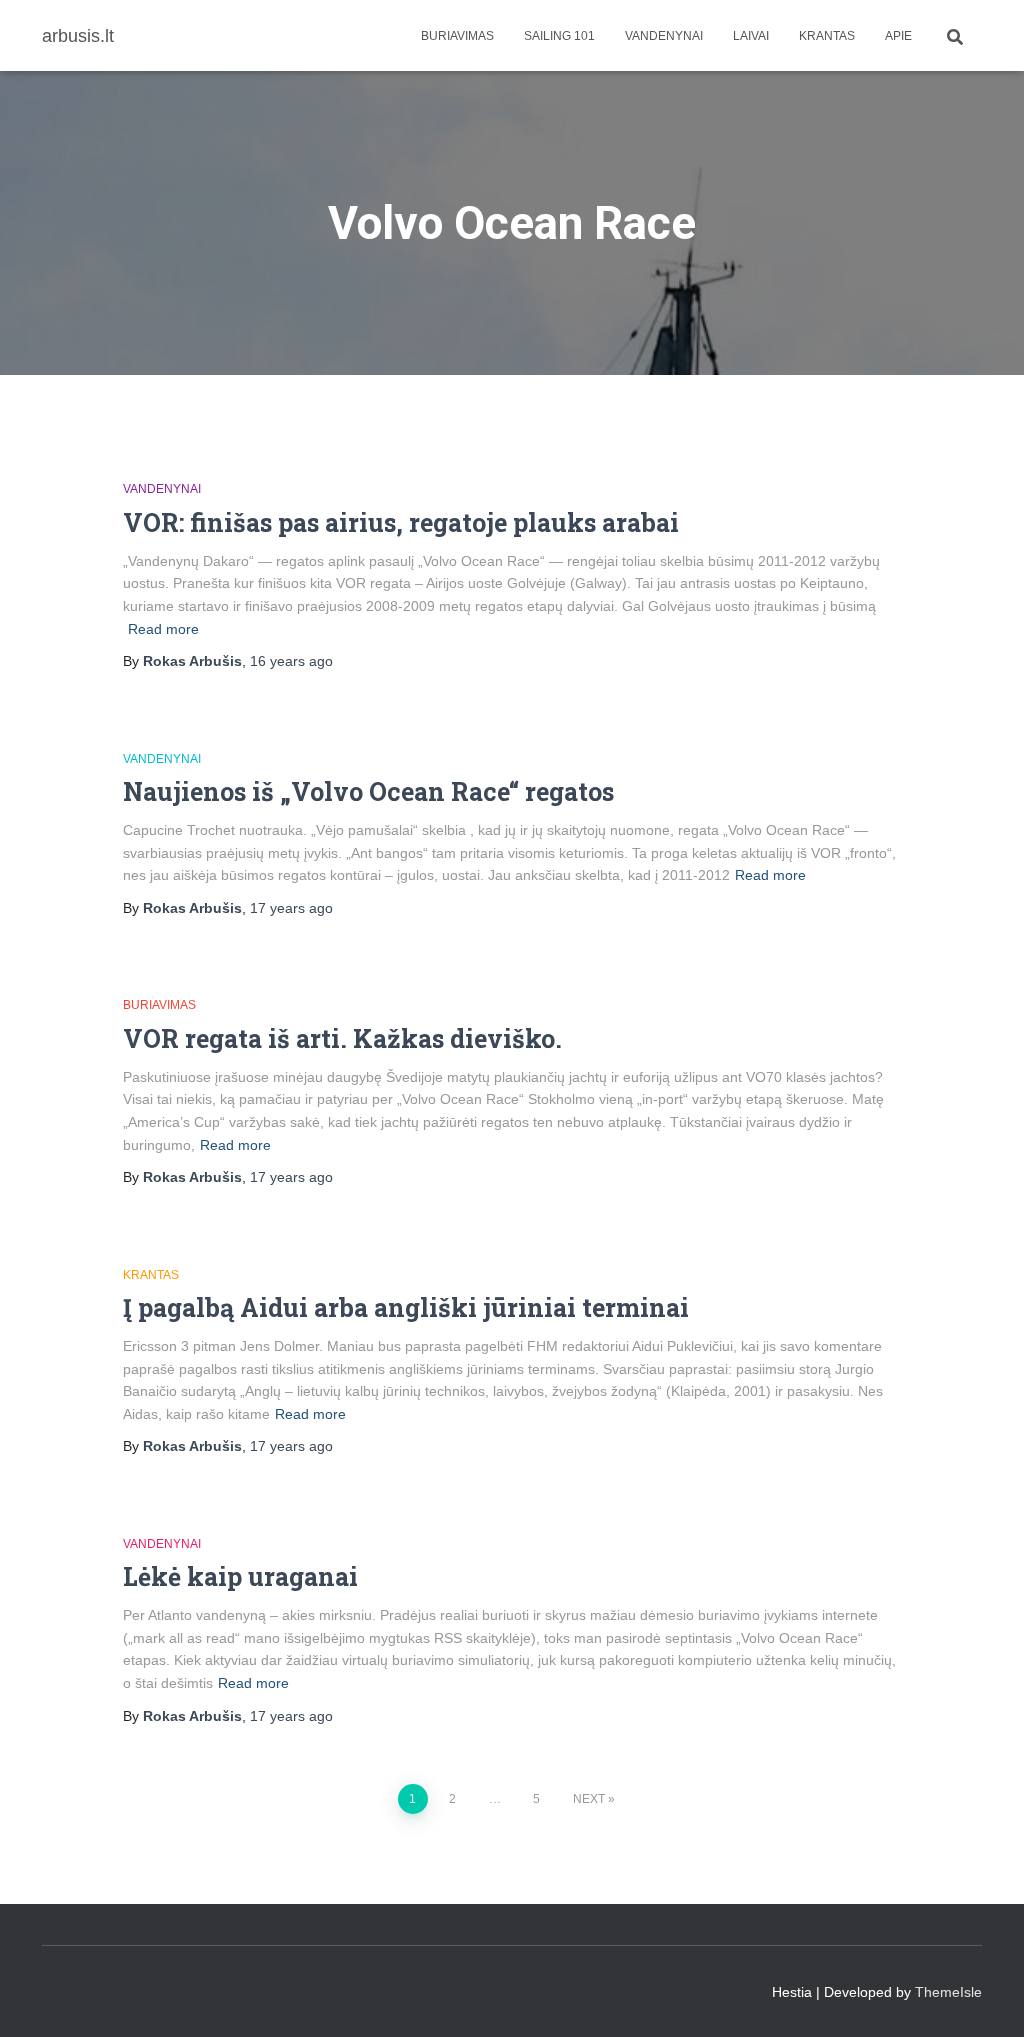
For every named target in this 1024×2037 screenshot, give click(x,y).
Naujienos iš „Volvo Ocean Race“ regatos (368, 791)
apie (898, 36)
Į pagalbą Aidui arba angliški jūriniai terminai (406, 1307)
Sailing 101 (559, 36)
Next (589, 1799)
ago (291, 661)
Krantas (827, 36)
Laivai (751, 36)
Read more (163, 629)
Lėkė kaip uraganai (240, 1576)
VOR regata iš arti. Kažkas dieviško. (342, 1038)
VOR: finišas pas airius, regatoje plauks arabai (401, 522)
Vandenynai (664, 36)
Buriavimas (457, 36)
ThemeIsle (948, 1992)
